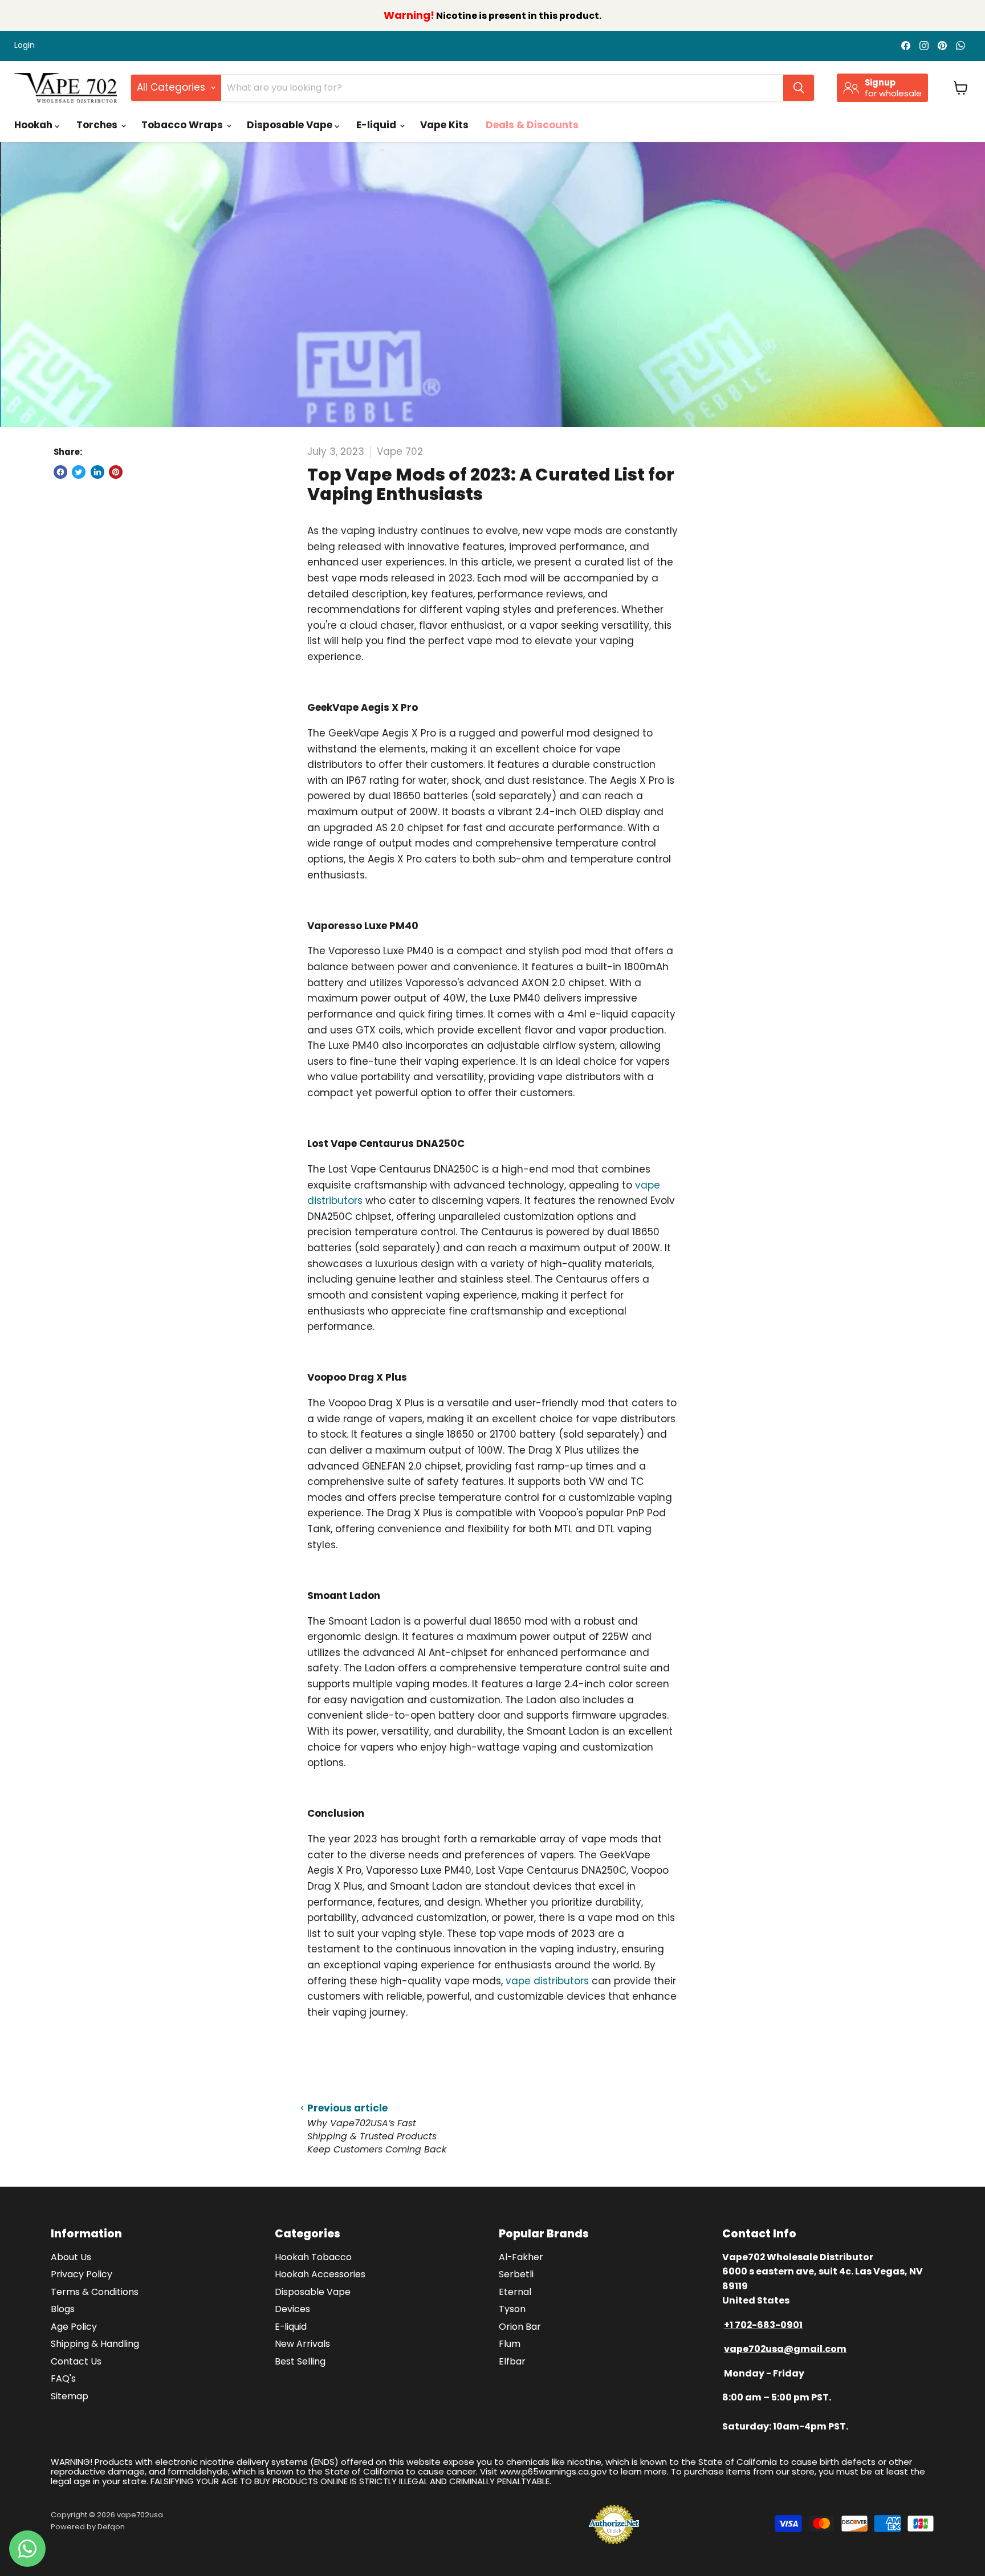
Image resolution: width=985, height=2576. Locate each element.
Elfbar (512, 2361)
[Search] (799, 88)
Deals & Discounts (532, 125)
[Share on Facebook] (60, 472)
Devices (292, 2309)
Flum (510, 2344)
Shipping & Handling (95, 2344)
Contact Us (76, 2361)
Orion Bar (520, 2327)
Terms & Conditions (95, 2292)
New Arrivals (302, 2344)
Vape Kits (444, 125)
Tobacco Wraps (183, 125)
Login (25, 46)
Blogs (63, 2309)
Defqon (111, 2527)
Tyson (512, 2309)
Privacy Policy (82, 2274)
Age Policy (74, 2327)
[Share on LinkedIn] (97, 472)
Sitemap (70, 2396)
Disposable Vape (291, 125)
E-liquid (377, 125)
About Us (71, 2257)
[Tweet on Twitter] (79, 472)
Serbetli (516, 2274)
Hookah (34, 125)
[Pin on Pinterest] (116, 472)
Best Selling (300, 2361)
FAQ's (63, 2378)
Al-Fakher (521, 2257)
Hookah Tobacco (313, 2257)
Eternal (515, 2292)
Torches (98, 125)
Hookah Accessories (320, 2274)
